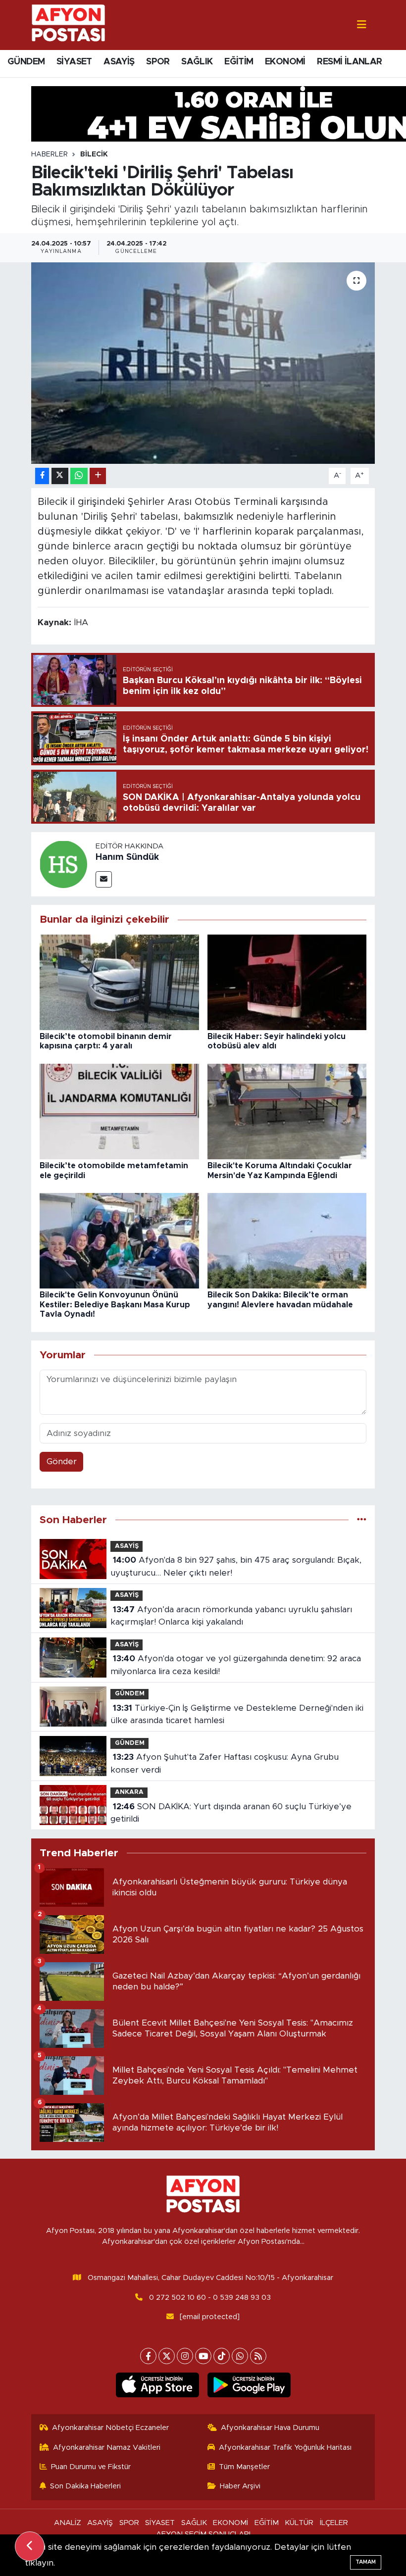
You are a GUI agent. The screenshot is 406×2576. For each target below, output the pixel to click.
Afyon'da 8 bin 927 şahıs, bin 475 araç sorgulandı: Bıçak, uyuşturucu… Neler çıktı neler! (236, 1566)
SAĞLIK (197, 62)
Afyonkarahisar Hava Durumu (270, 2428)
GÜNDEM (26, 62)
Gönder (62, 1461)
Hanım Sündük (127, 857)
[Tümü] (362, 1520)
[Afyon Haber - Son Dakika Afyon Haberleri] (68, 25)
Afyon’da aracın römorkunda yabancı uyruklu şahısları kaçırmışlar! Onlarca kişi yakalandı (231, 1616)
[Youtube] (203, 2356)
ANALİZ (68, 2523)
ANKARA (129, 1792)
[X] (167, 2356)
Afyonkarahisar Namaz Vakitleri (107, 2448)
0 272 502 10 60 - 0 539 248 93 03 (210, 2298)
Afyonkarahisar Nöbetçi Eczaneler (110, 2428)
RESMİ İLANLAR (349, 62)
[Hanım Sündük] (63, 864)
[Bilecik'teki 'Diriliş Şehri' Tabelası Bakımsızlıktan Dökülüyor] (203, 363)
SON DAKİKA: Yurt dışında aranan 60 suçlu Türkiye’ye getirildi (231, 1813)
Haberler (50, 154)
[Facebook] (148, 2356)
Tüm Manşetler (244, 2467)
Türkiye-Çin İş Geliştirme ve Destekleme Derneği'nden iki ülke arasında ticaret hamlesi (237, 1714)
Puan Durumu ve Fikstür (91, 2467)
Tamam (366, 2562)
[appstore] (157, 2385)
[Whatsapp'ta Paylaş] (79, 476)
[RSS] (258, 2356)
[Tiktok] (222, 2356)
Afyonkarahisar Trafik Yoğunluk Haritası (285, 2448)
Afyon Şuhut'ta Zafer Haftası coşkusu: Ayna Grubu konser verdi (224, 1763)
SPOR (158, 62)
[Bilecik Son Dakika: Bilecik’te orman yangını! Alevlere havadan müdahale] (287, 1240)
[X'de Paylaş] (60, 476)
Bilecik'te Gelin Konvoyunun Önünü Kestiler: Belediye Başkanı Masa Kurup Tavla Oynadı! (115, 1304)
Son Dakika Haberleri (85, 2486)
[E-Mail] (104, 879)
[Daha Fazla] (98, 476)
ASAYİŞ (119, 62)
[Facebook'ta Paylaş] (42, 476)
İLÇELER (334, 2523)
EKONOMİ (285, 62)
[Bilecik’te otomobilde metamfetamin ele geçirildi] (119, 1111)
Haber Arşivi (240, 2486)
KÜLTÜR (299, 2523)
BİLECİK (94, 154)
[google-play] (249, 2385)
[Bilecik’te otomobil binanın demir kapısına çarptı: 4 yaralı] (119, 982)
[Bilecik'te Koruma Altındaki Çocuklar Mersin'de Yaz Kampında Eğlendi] (287, 1111)
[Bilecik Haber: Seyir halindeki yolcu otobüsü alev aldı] (287, 982)
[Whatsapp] (240, 2356)
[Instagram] (185, 2356)
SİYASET (74, 62)
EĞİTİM (239, 62)
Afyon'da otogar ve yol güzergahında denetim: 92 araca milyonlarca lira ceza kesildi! (235, 1665)
